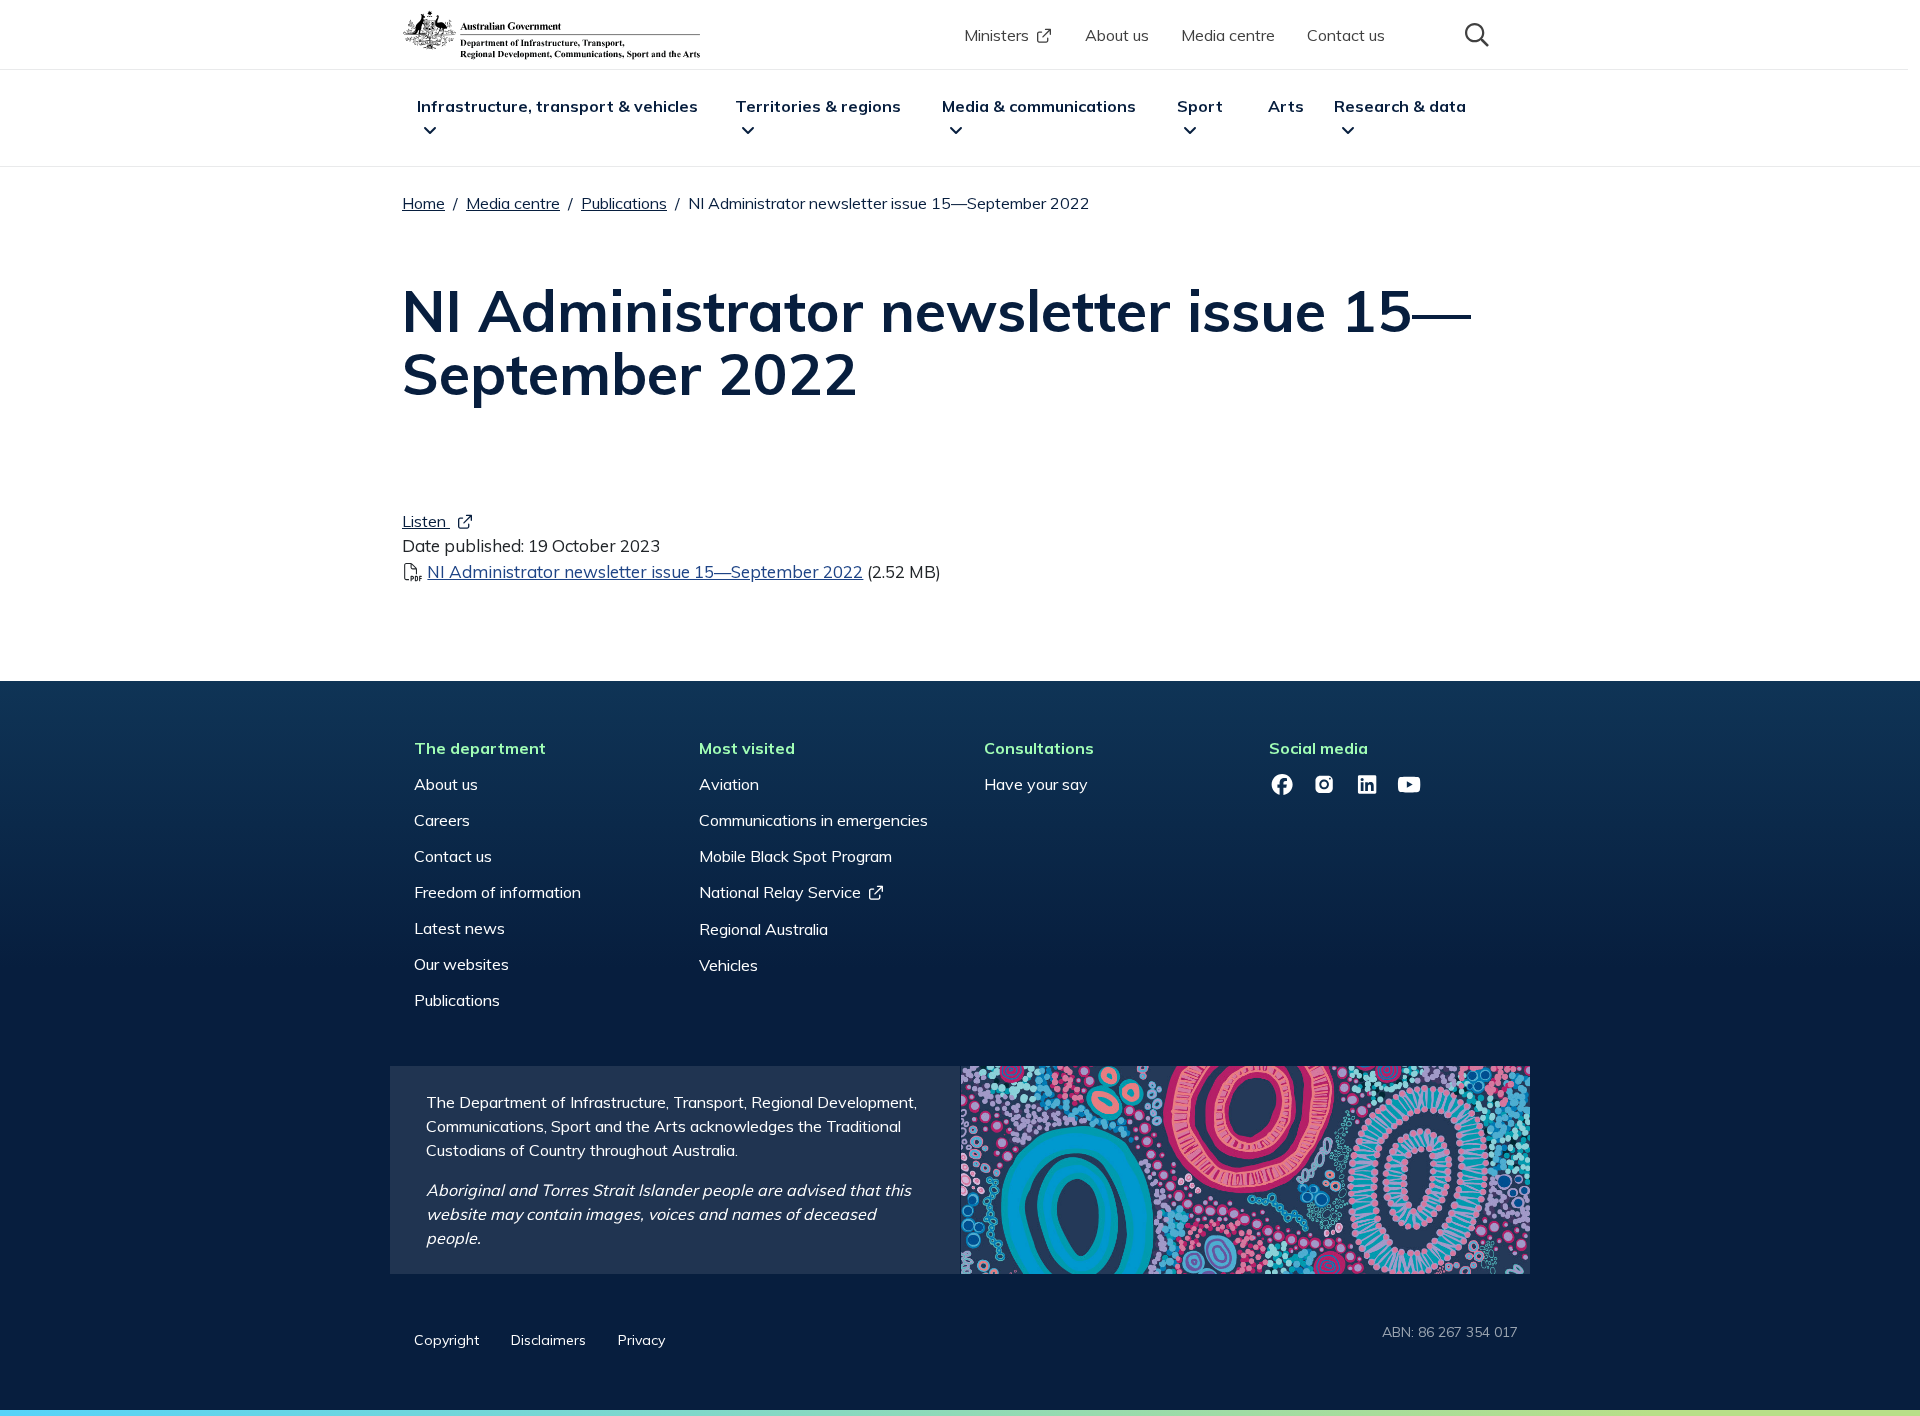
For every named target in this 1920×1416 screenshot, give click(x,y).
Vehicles (728, 965)
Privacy (641, 1340)
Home (423, 203)
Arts (1286, 106)
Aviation (729, 784)
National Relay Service (780, 892)
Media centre (1228, 35)
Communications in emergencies (813, 820)
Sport (1200, 106)
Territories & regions (818, 106)
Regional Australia (763, 929)
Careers (442, 820)
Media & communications (1039, 106)
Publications (624, 203)
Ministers (996, 35)
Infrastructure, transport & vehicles (557, 106)
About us (1117, 35)
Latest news (459, 928)
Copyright (446, 1340)
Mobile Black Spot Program (795, 856)
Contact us (1346, 35)
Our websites (461, 964)
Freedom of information (497, 892)
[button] (1475, 33)
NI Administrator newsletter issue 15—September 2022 (645, 571)
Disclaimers (548, 1340)
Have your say (1036, 784)
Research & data (1400, 106)
